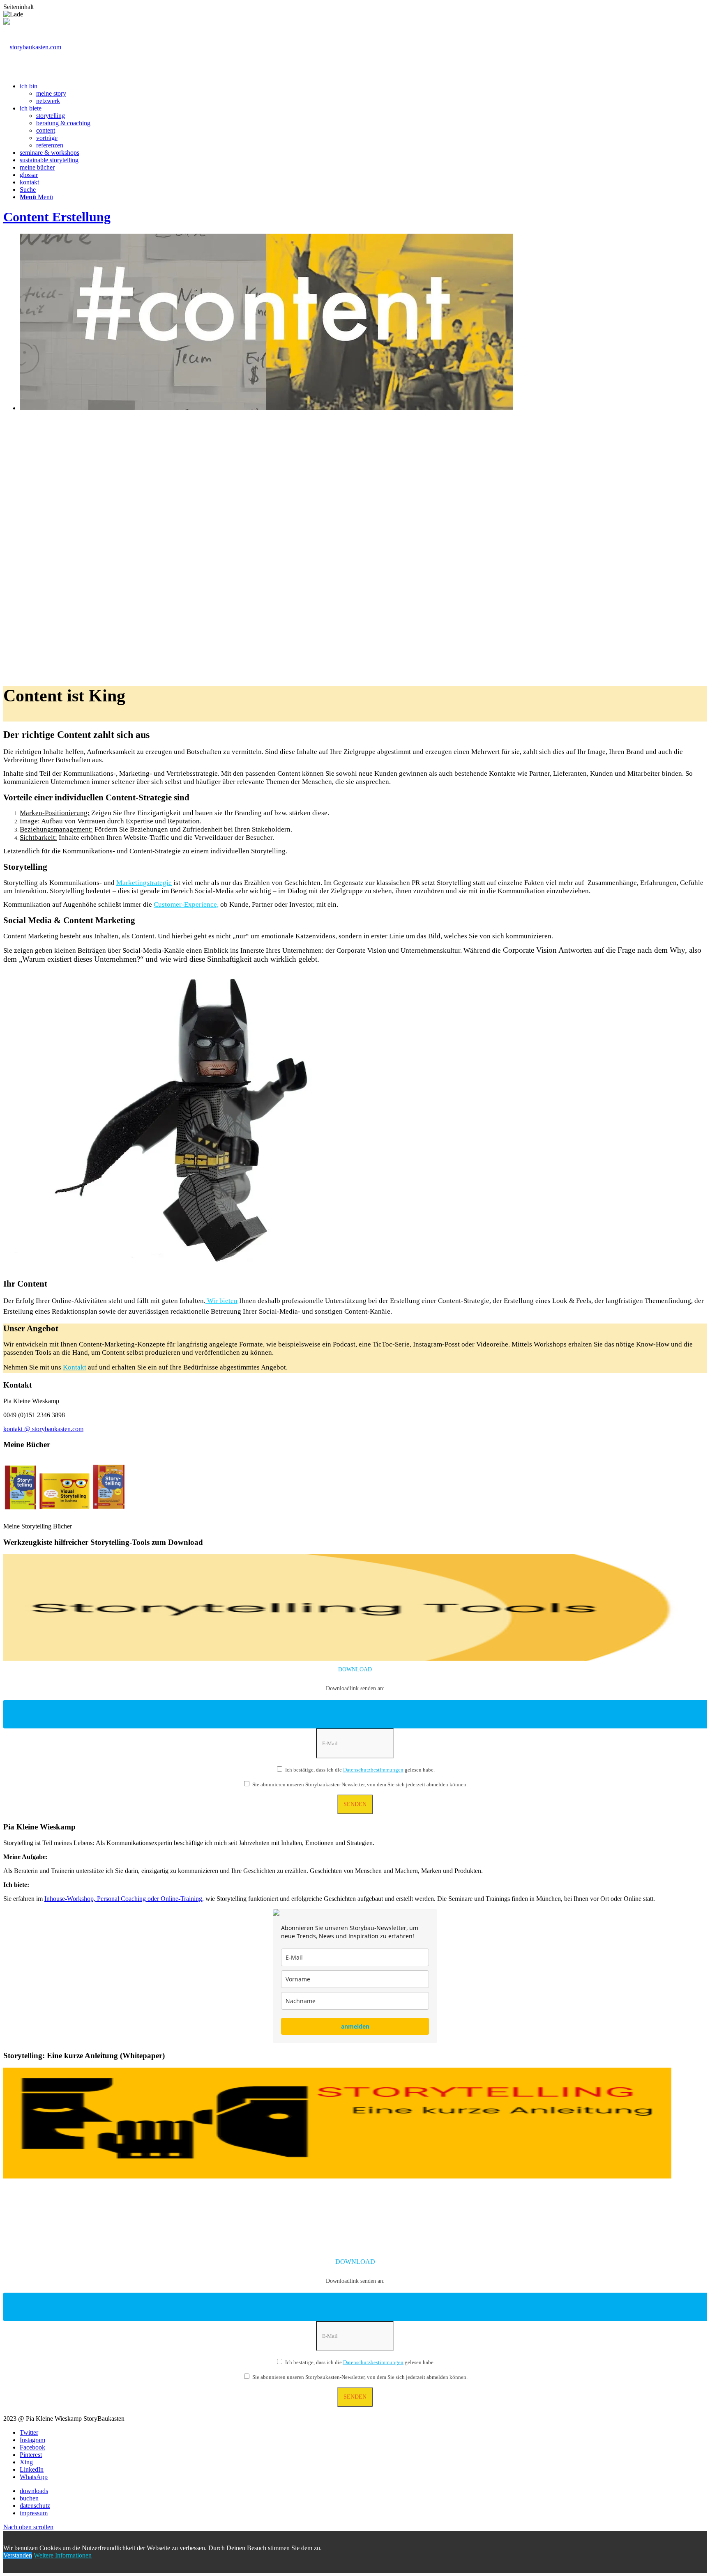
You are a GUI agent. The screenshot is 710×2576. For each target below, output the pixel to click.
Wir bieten (221, 1301)
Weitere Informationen (63, 2555)
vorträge (47, 138)
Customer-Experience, (186, 904)
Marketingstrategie (144, 883)
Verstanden (18, 2555)
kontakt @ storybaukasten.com (43, 1429)
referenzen (50, 145)
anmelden (355, 2026)
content (46, 130)
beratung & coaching (63, 123)
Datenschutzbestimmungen (373, 1770)
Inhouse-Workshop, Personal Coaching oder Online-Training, (124, 1899)
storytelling (51, 116)
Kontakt (75, 1367)
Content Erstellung (57, 217)
